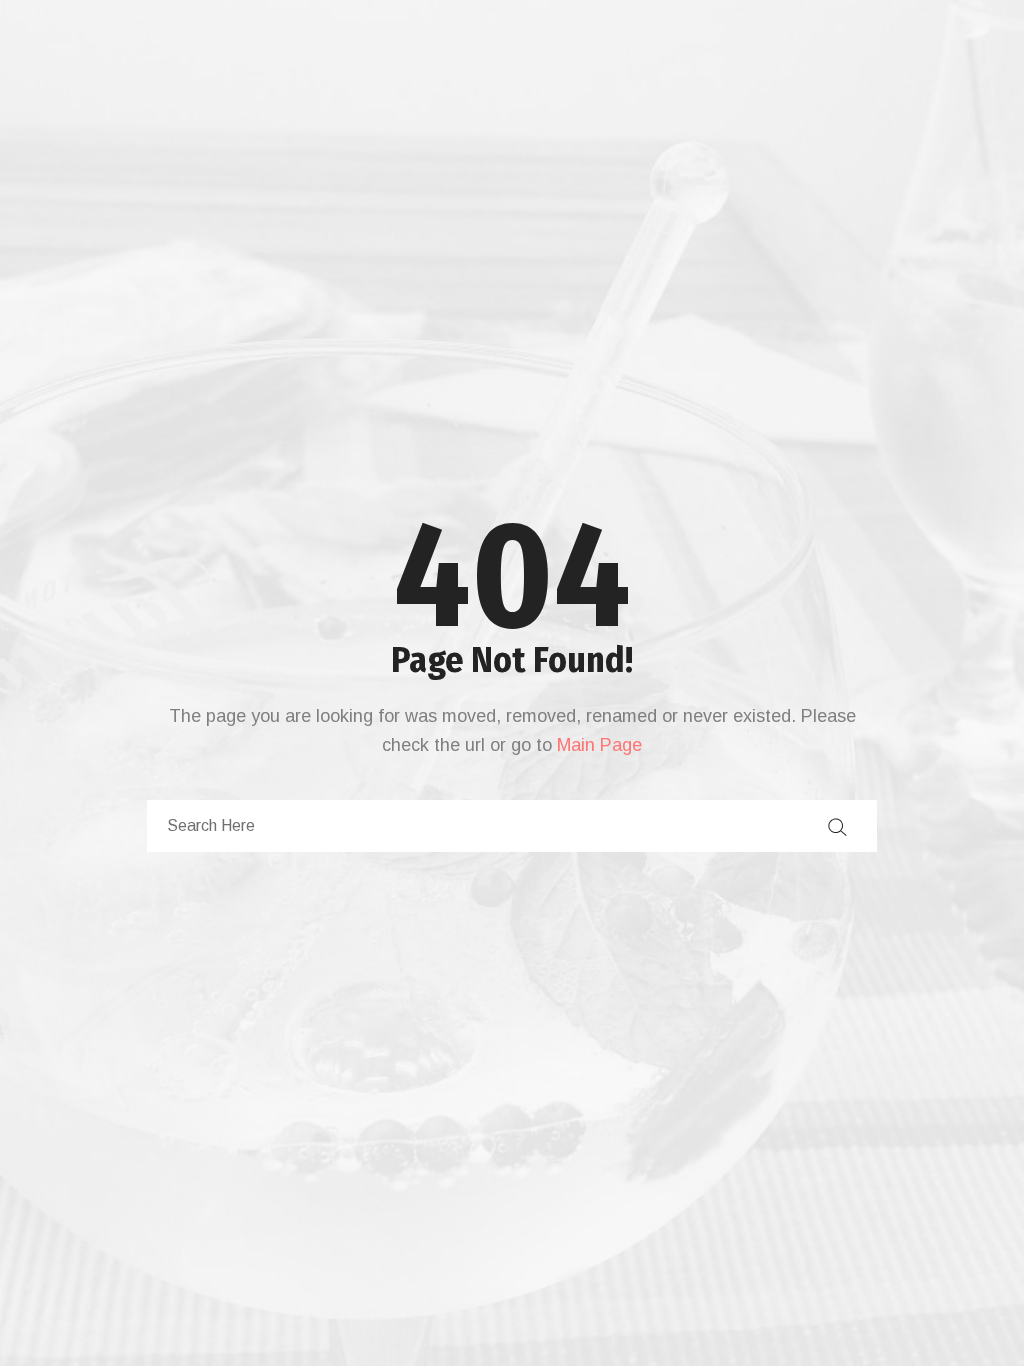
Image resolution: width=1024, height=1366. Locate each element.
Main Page (599, 745)
